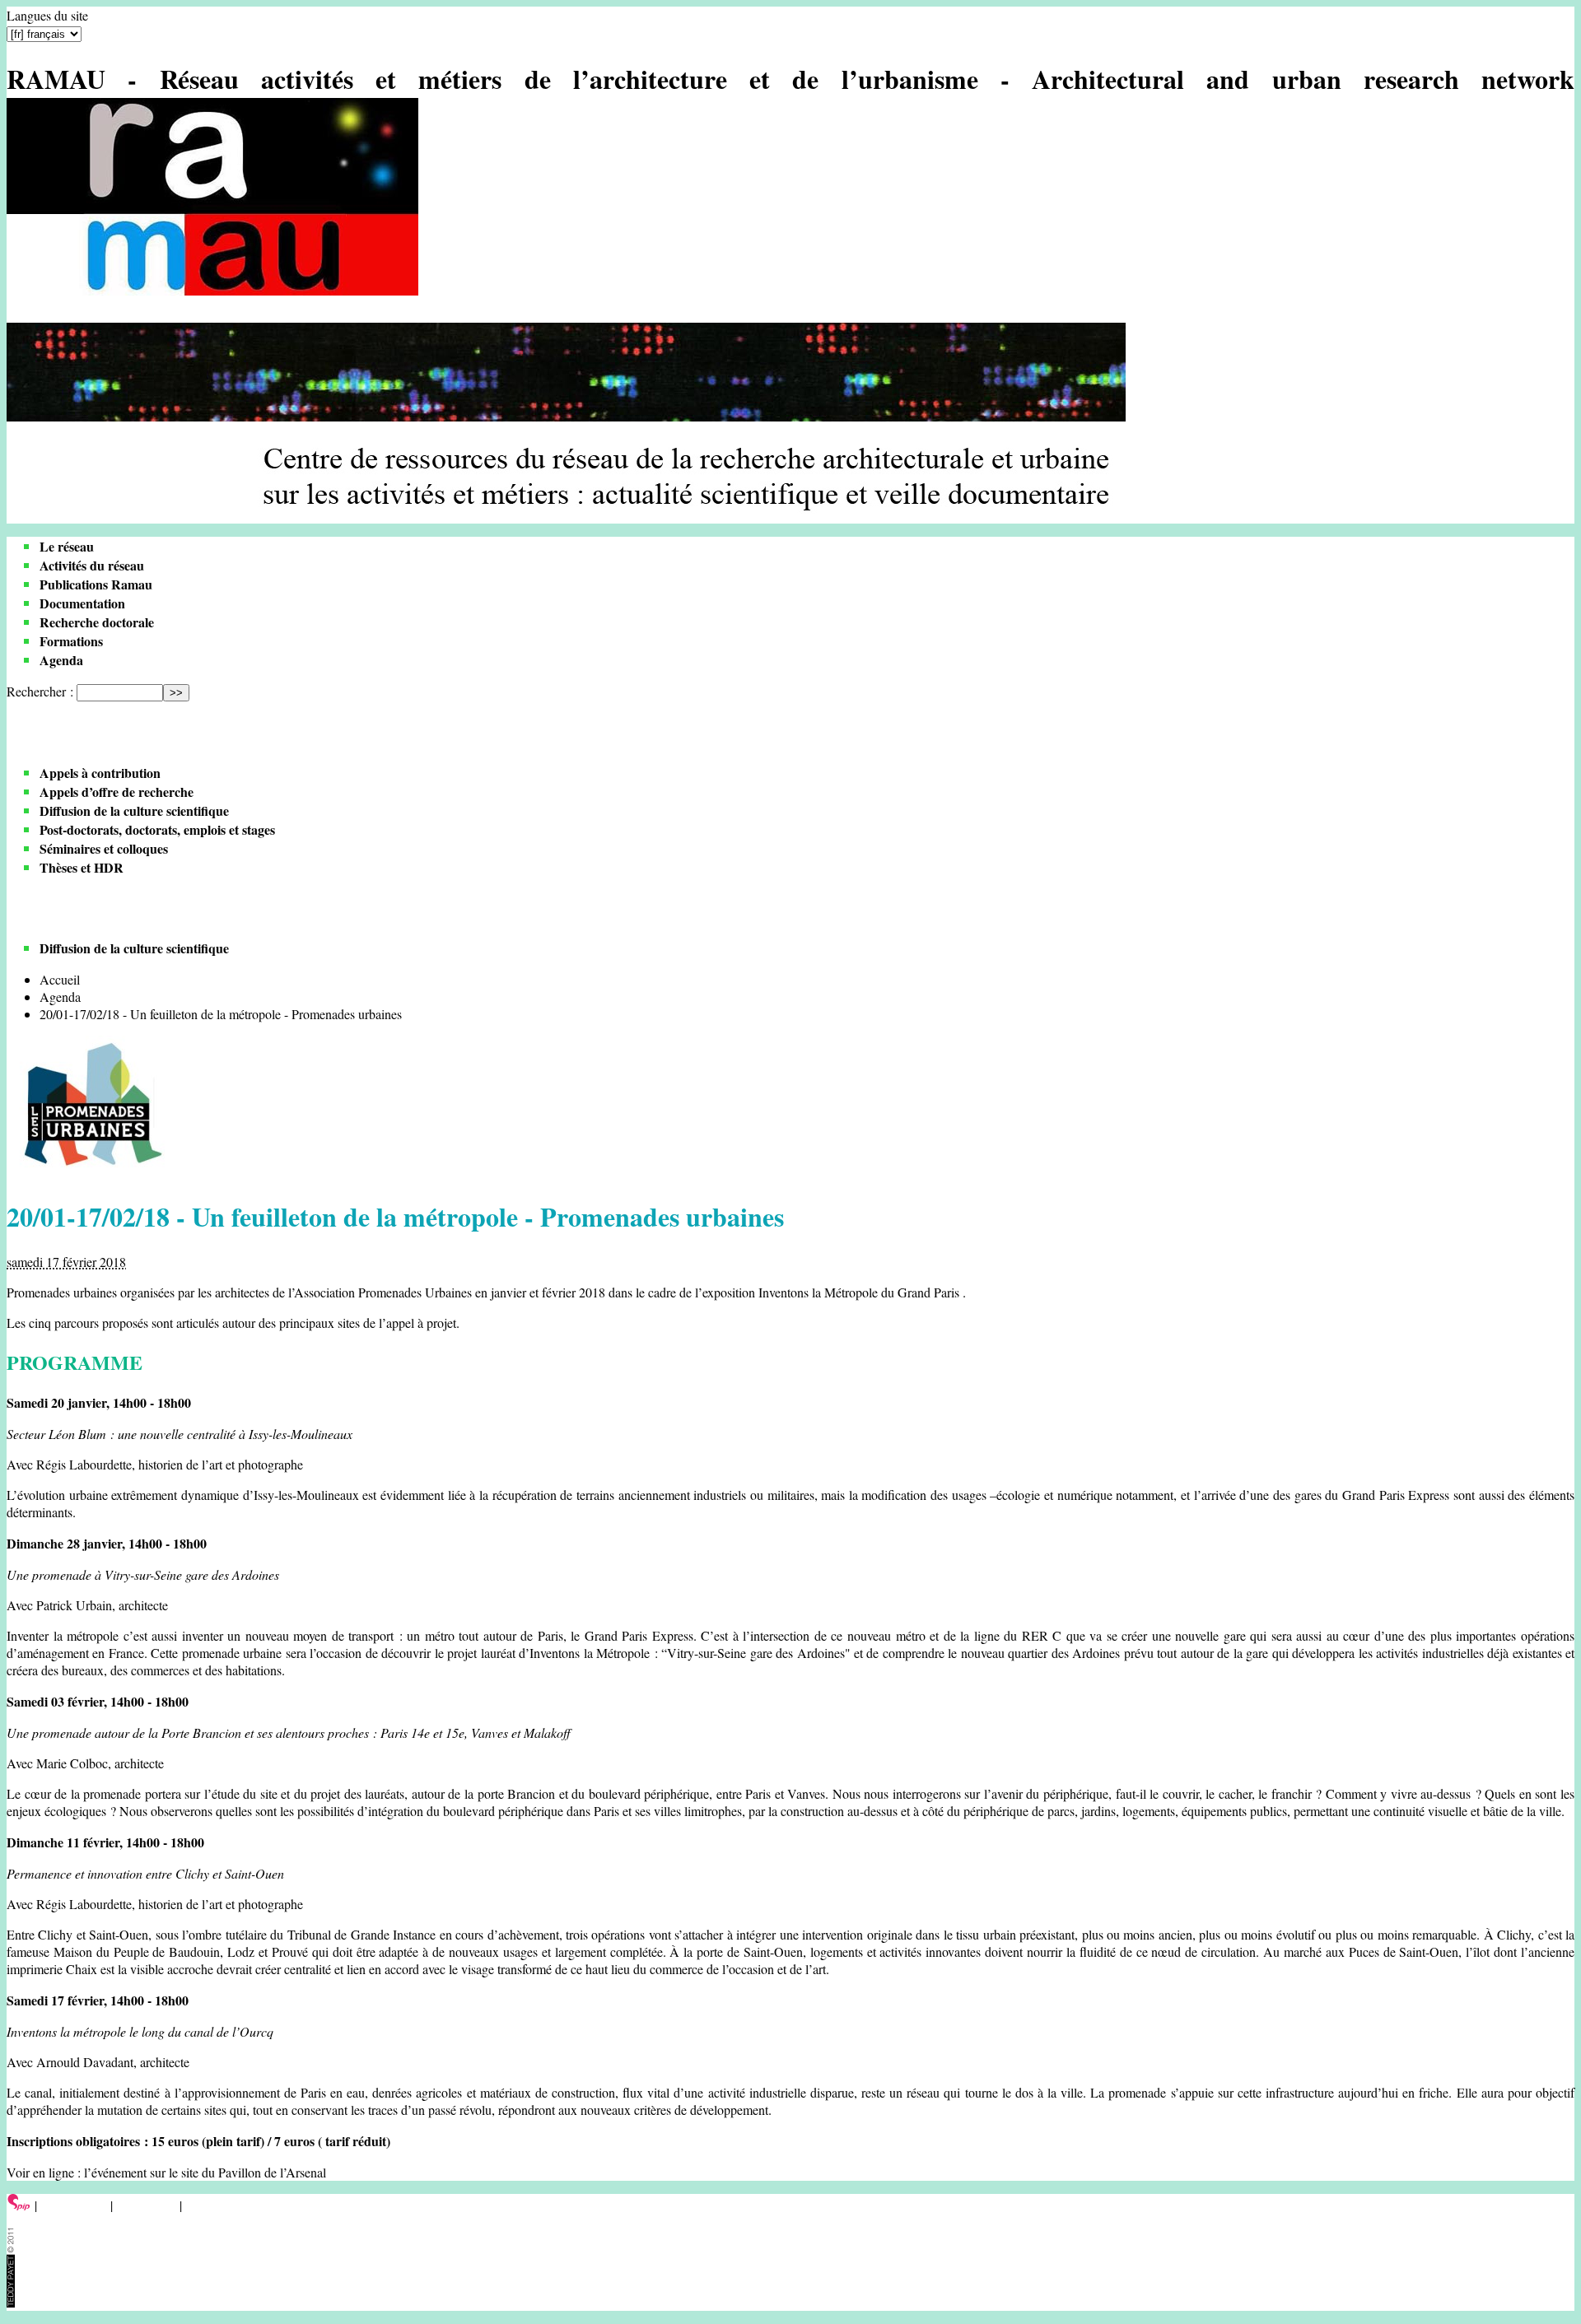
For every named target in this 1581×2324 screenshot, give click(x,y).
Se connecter (74, 2205)
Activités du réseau (92, 565)
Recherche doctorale (97, 622)
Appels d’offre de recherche (117, 792)
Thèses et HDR (82, 867)
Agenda (61, 660)
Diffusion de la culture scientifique (134, 810)
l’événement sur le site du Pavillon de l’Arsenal (205, 2172)
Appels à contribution (100, 773)
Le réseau (67, 546)
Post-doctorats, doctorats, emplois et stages (157, 829)
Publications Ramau (96, 584)
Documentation (82, 603)
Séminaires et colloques (104, 848)
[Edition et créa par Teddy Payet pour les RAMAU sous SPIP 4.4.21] (11, 2302)
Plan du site (146, 2205)
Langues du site (47, 15)
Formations (71, 641)
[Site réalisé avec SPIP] (19, 2205)
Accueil (60, 979)
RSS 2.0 (210, 2205)
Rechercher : (40, 691)
